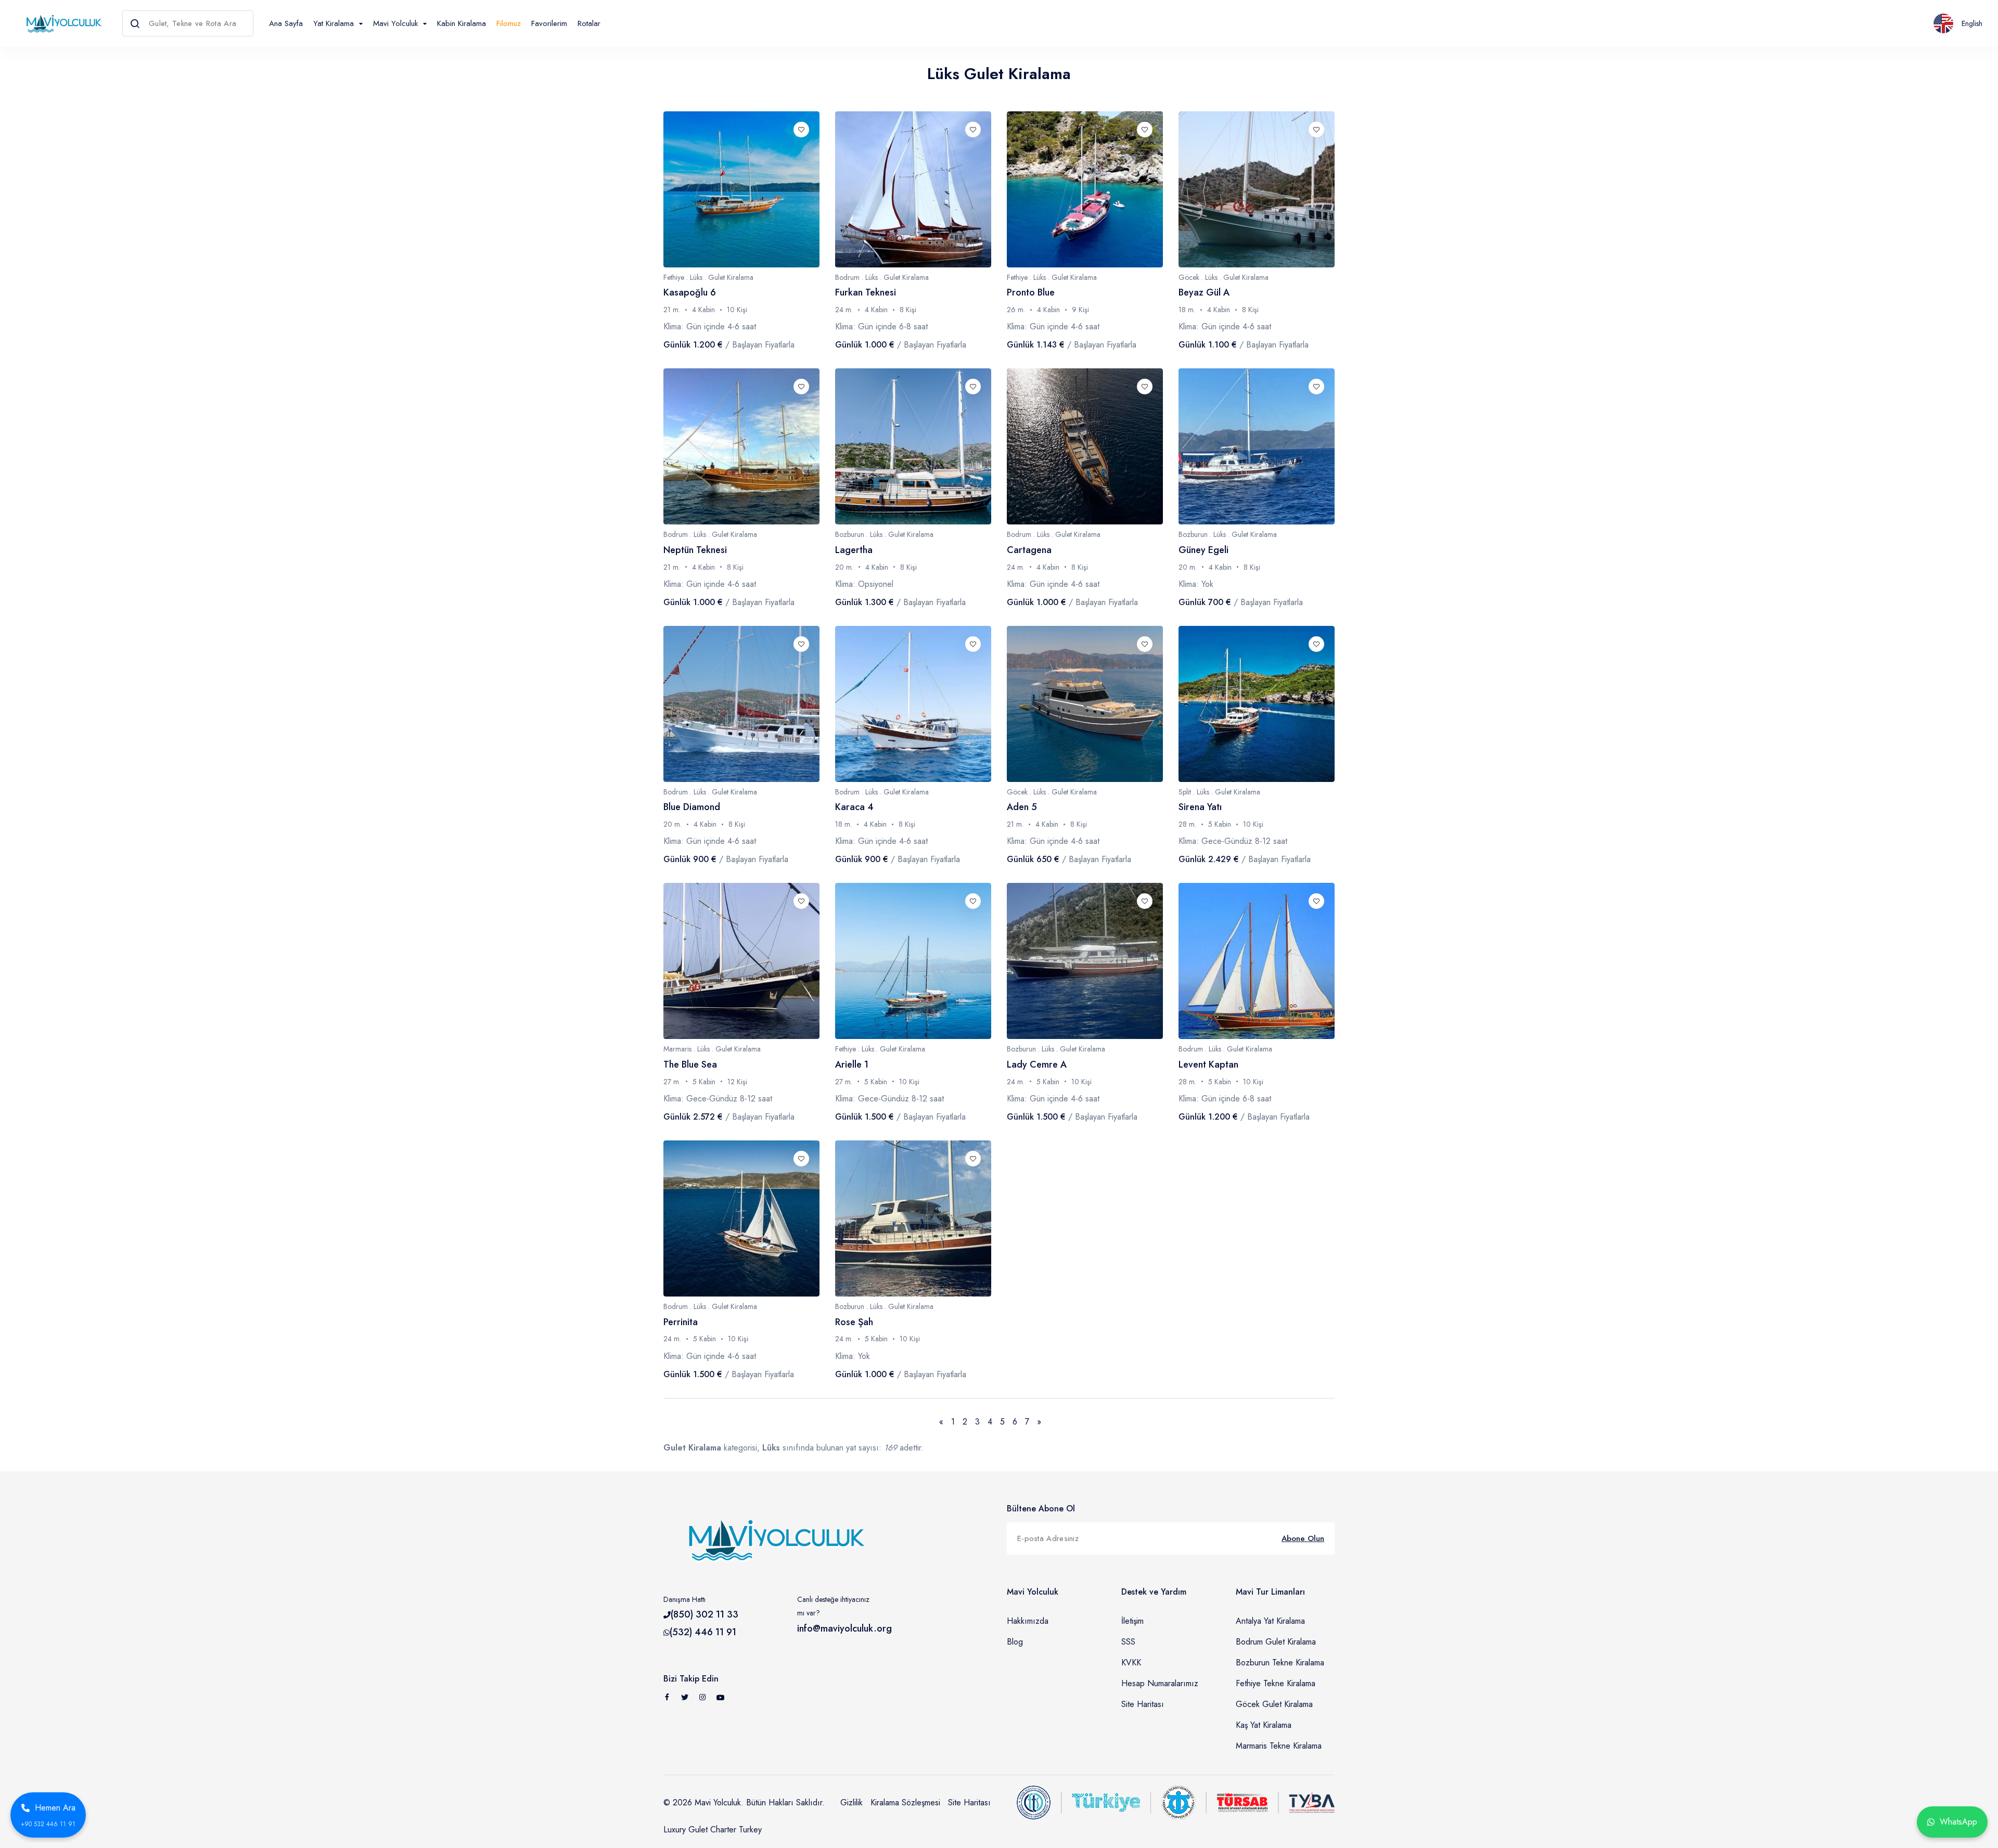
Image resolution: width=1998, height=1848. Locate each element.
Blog (1015, 1642)
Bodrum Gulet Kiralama (1276, 1642)
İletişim (1132, 1621)
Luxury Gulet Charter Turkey (713, 1830)
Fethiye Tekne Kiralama (1276, 1683)
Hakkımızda (1028, 1621)
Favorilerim (549, 23)
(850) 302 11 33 (705, 1614)
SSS (1128, 1642)
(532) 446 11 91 (703, 1632)
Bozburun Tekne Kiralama (1280, 1663)
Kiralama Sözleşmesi (905, 1802)
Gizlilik (851, 1802)
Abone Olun (1303, 1538)
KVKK (1131, 1663)
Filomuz (509, 23)
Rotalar (589, 23)
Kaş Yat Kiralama (1264, 1725)
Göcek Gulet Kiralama (1274, 1704)
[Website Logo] (61, 23)
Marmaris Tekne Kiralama (1279, 1746)
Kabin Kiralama (462, 23)
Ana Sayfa (286, 23)
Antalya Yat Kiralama (1270, 1621)
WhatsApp (1958, 1822)
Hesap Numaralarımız (1160, 1683)
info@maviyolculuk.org (844, 1628)
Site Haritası (1143, 1704)
